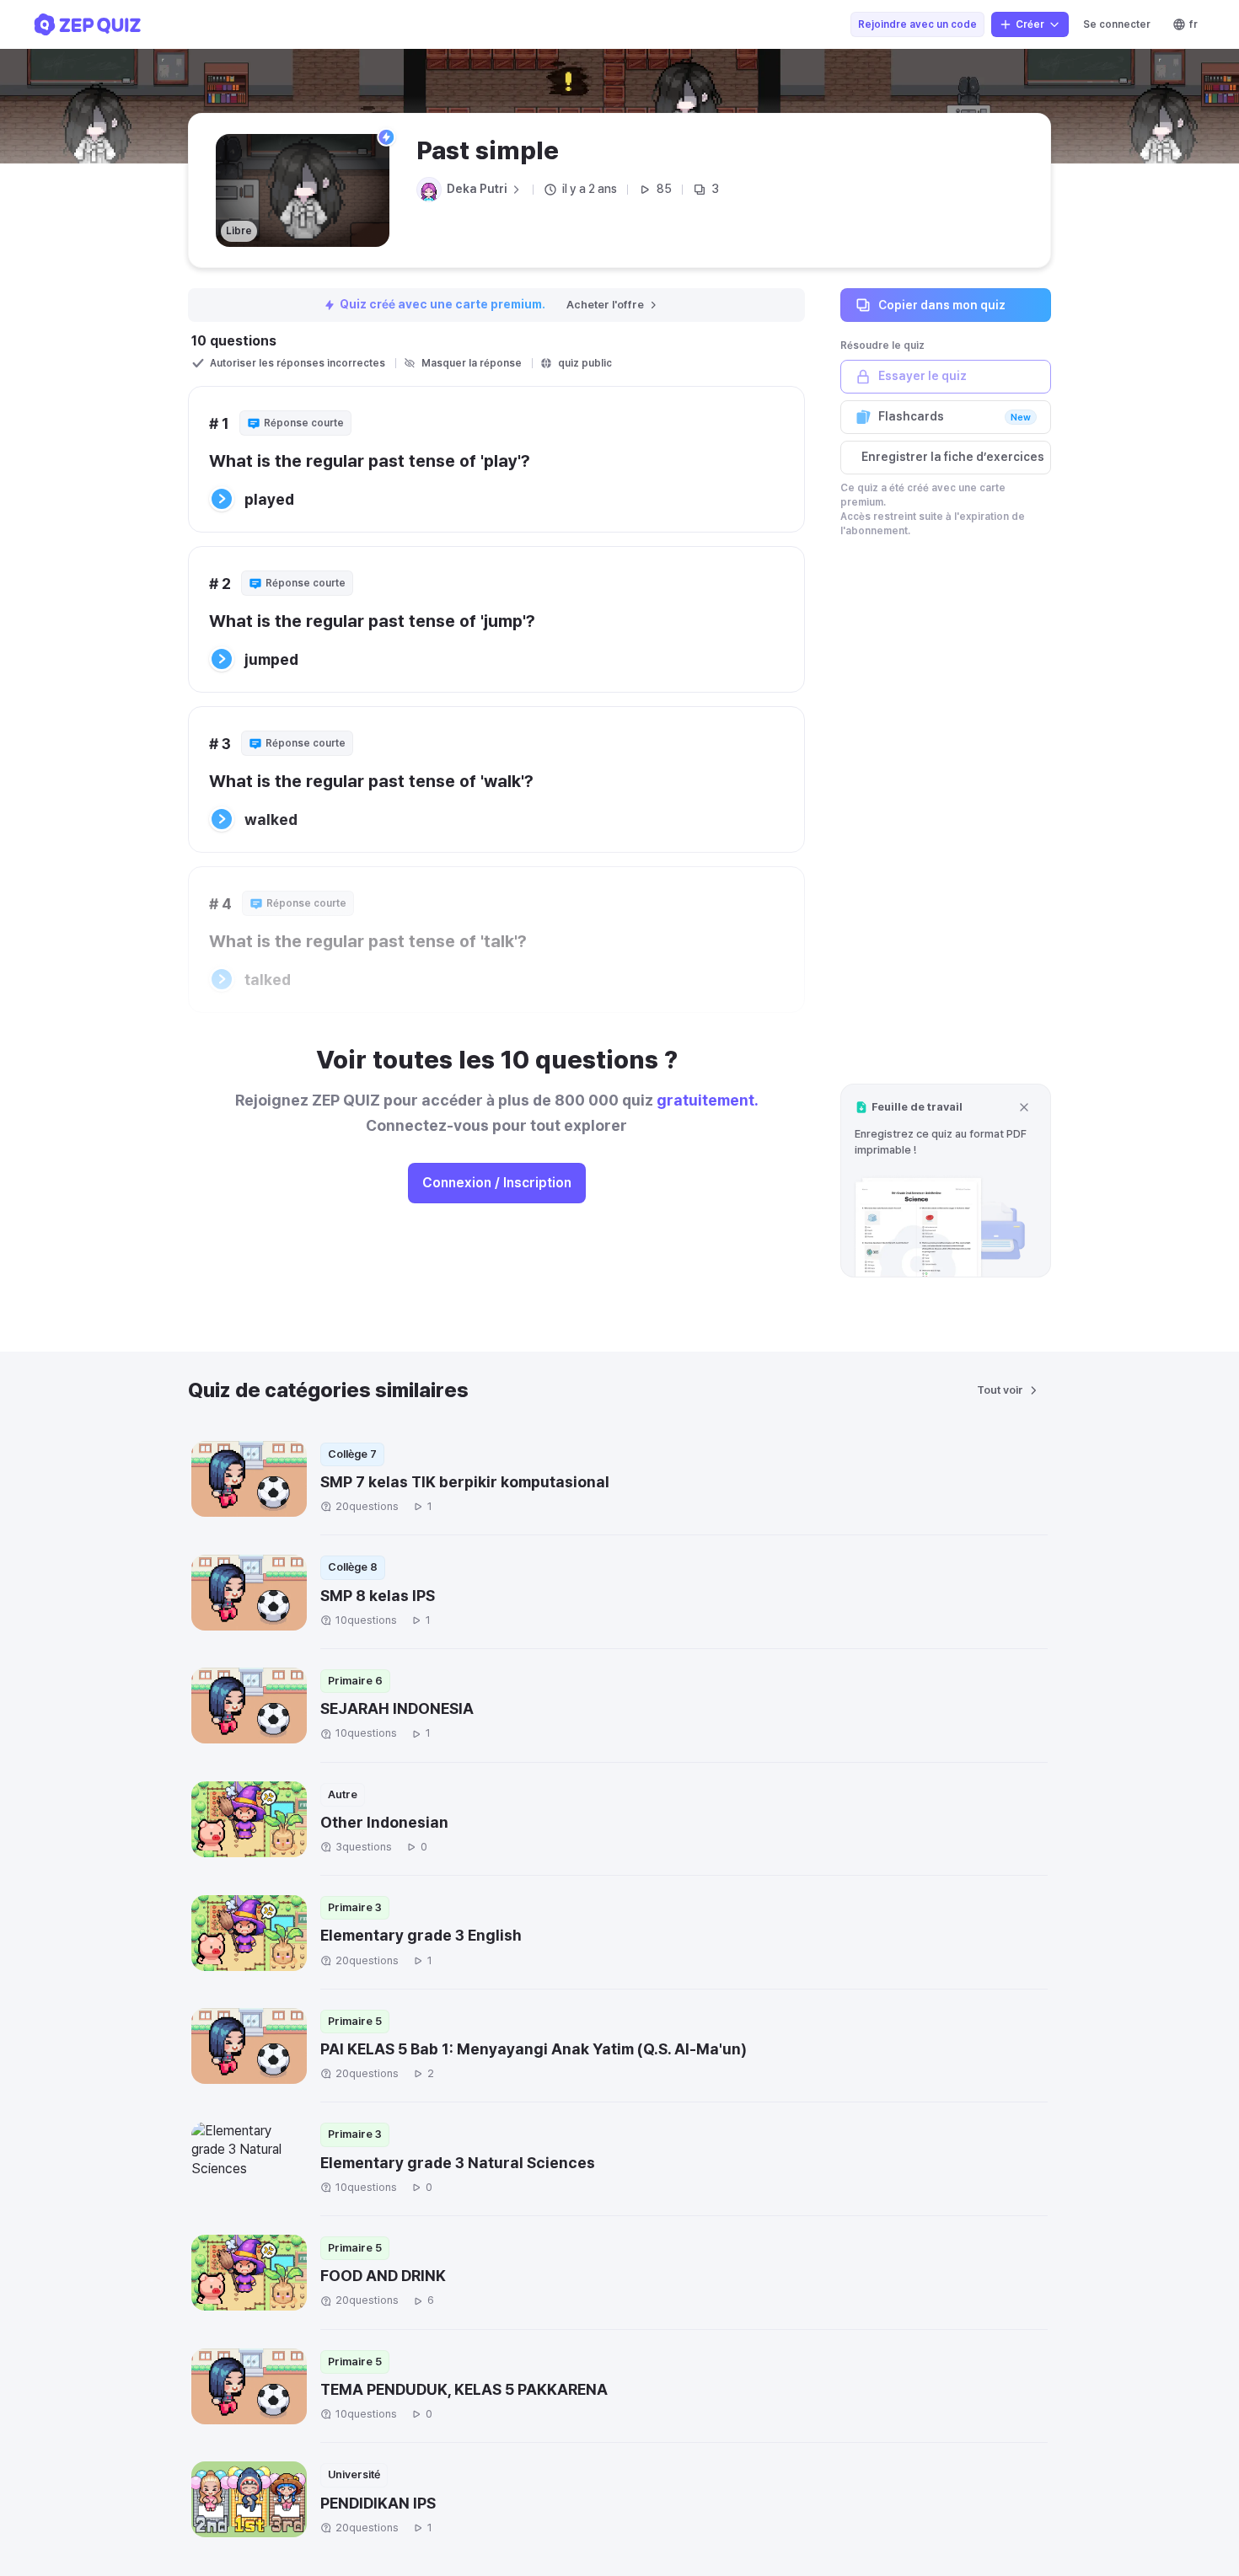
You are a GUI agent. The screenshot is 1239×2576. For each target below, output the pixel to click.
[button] (946, 1180)
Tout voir (1000, 1390)
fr (1193, 24)
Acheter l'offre (605, 305)
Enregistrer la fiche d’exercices (953, 457)
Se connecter (1117, 24)
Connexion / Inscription (497, 1183)
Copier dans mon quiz (942, 304)
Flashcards (955, 416)
